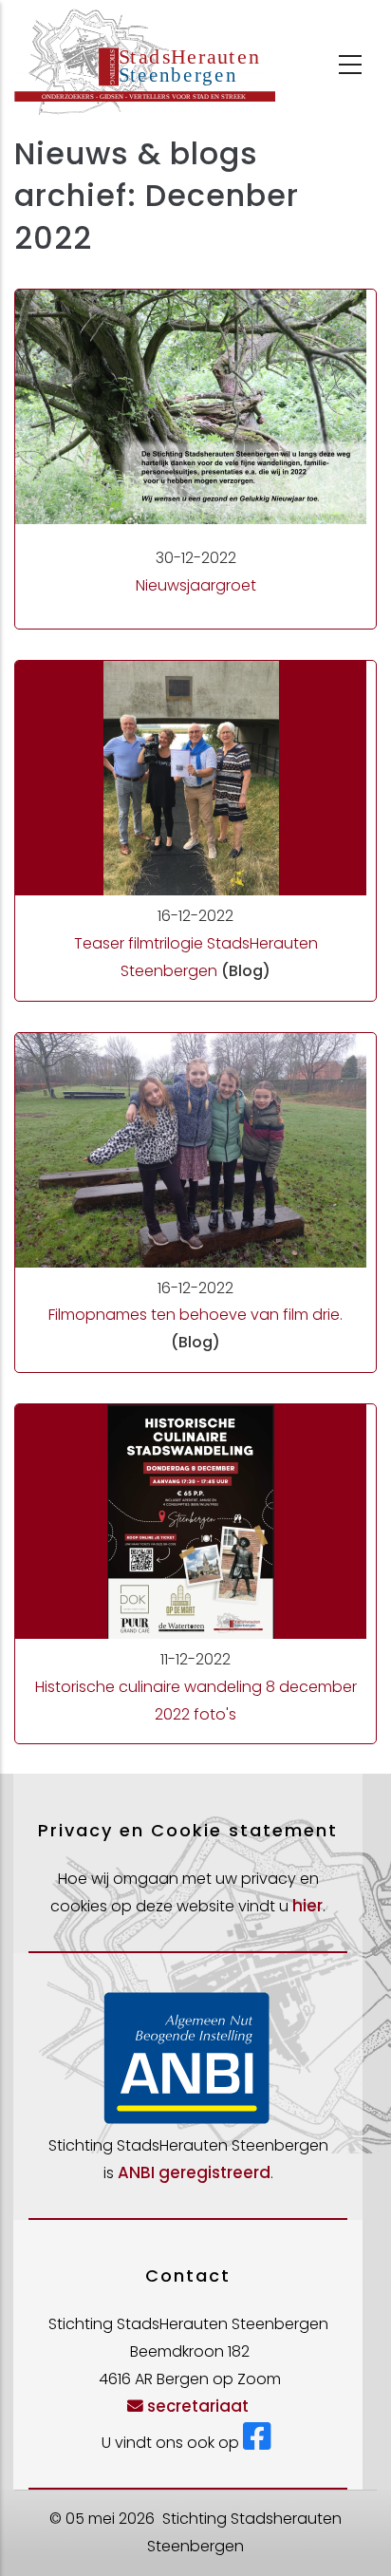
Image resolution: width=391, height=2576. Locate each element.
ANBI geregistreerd (194, 2172)
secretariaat (198, 2406)
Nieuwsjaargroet (196, 585)
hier (307, 1906)
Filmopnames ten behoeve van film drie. (195, 1315)
